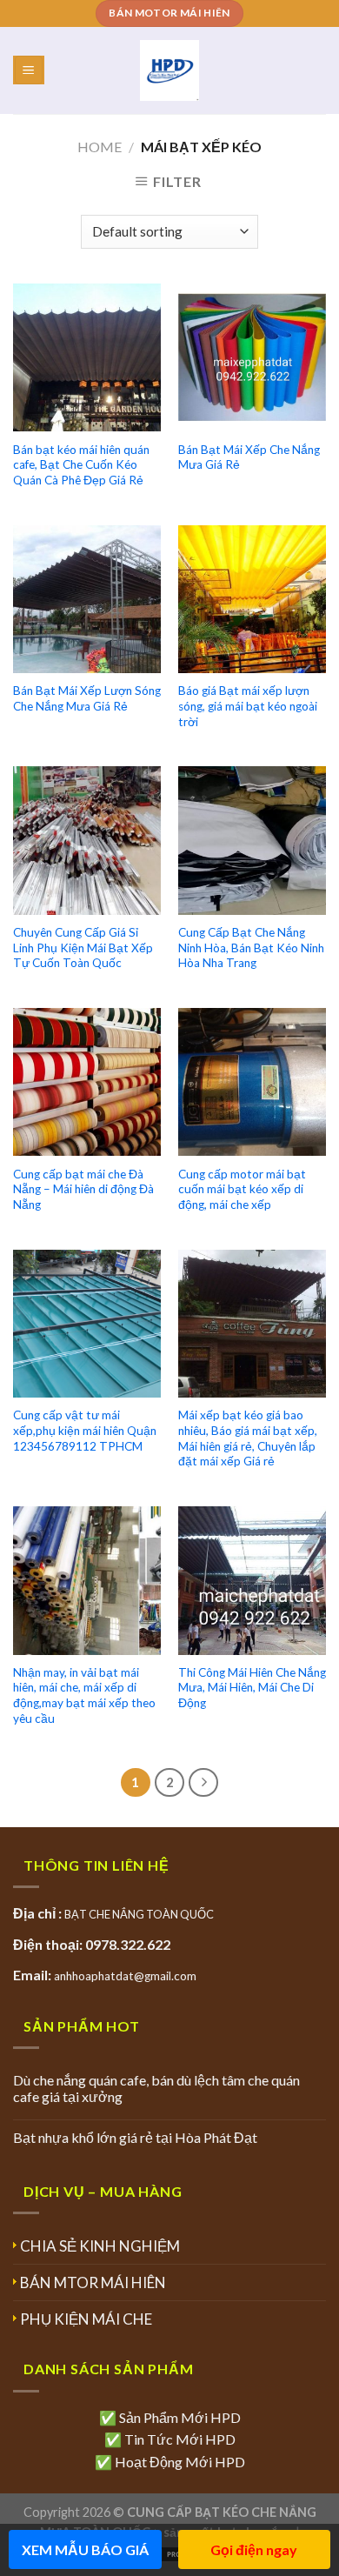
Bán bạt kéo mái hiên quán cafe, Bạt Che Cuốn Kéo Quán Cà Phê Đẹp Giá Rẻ (81, 465)
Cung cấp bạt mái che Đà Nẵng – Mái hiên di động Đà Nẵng (83, 1189)
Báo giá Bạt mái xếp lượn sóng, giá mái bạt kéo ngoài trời (248, 706)
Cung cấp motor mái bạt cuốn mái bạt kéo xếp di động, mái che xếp (242, 1189)
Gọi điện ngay (254, 2549)
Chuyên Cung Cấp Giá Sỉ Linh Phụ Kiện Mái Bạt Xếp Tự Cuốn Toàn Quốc (83, 948)
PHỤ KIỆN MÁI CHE (86, 2319)
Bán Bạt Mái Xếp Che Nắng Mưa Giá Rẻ (249, 457)
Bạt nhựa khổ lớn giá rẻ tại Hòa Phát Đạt (135, 2137)
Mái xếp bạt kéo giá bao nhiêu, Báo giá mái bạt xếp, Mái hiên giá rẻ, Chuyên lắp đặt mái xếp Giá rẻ (248, 1438)
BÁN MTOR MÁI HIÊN (93, 2282)
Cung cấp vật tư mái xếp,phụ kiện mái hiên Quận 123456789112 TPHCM (85, 1430)
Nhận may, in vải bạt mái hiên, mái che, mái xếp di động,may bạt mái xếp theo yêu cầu (84, 1695)
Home (100, 147)
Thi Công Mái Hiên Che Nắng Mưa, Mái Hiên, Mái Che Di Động (252, 1688)
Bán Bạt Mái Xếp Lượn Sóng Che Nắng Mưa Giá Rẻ (87, 698)
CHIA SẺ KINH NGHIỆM (100, 2246)
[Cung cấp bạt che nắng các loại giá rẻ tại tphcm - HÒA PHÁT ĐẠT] (170, 70)
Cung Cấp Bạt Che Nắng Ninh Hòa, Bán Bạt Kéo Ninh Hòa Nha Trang (251, 948)
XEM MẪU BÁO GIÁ (85, 2549)
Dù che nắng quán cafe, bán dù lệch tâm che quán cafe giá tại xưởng (156, 2088)
